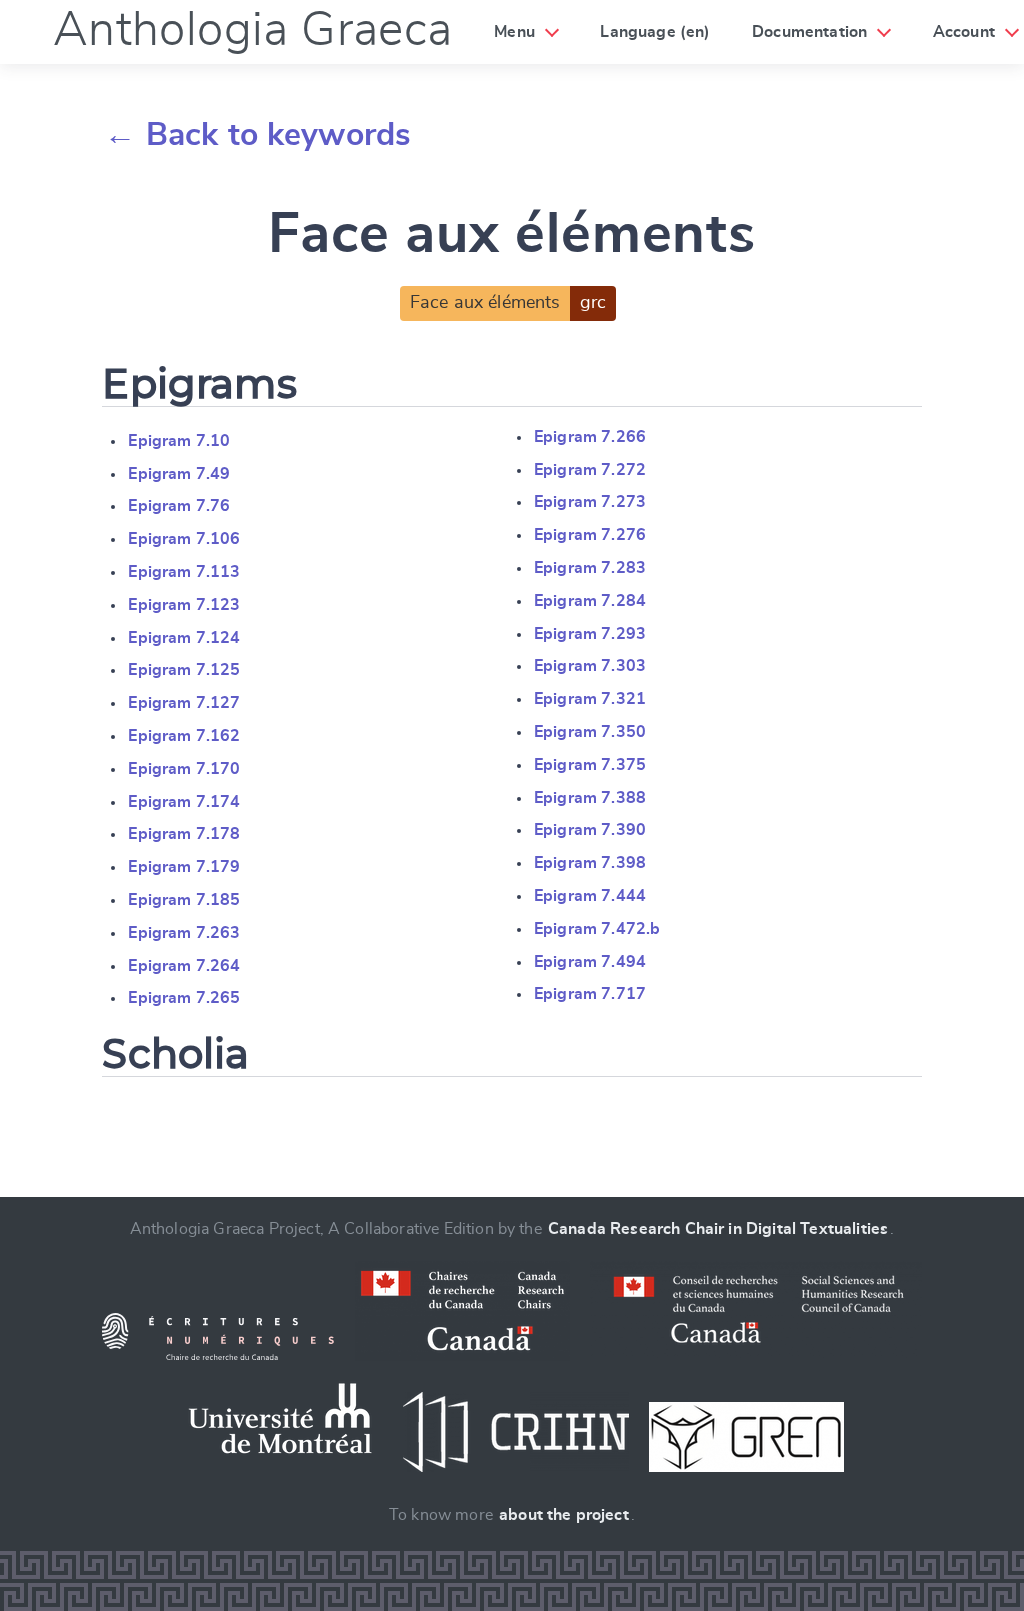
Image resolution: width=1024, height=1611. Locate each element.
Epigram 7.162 (184, 736)
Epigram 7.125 (184, 670)
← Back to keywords (257, 135)
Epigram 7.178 (184, 834)
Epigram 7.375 (590, 765)
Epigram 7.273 (590, 502)
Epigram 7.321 (590, 699)
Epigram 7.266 (590, 437)
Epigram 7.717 (590, 994)
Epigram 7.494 (590, 962)
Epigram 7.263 (184, 933)
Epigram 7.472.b (597, 929)
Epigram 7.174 (184, 802)
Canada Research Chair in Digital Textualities (718, 1229)
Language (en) (655, 32)
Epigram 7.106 (184, 539)
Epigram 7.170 (184, 769)
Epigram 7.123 (184, 605)
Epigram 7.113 (184, 572)
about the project (564, 1515)
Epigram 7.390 (590, 830)
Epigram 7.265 (184, 998)
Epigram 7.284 (590, 601)
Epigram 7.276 (590, 535)
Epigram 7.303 (590, 666)
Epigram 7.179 (184, 867)
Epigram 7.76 (179, 506)
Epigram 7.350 (590, 732)
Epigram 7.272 (590, 470)
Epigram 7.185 (184, 900)
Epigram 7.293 (590, 634)
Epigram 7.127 (184, 703)
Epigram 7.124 (184, 638)
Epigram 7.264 (184, 966)
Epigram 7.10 (179, 441)
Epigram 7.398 (590, 863)
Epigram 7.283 (590, 568)
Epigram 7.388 (590, 798)
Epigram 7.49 (179, 474)
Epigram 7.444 (590, 896)
